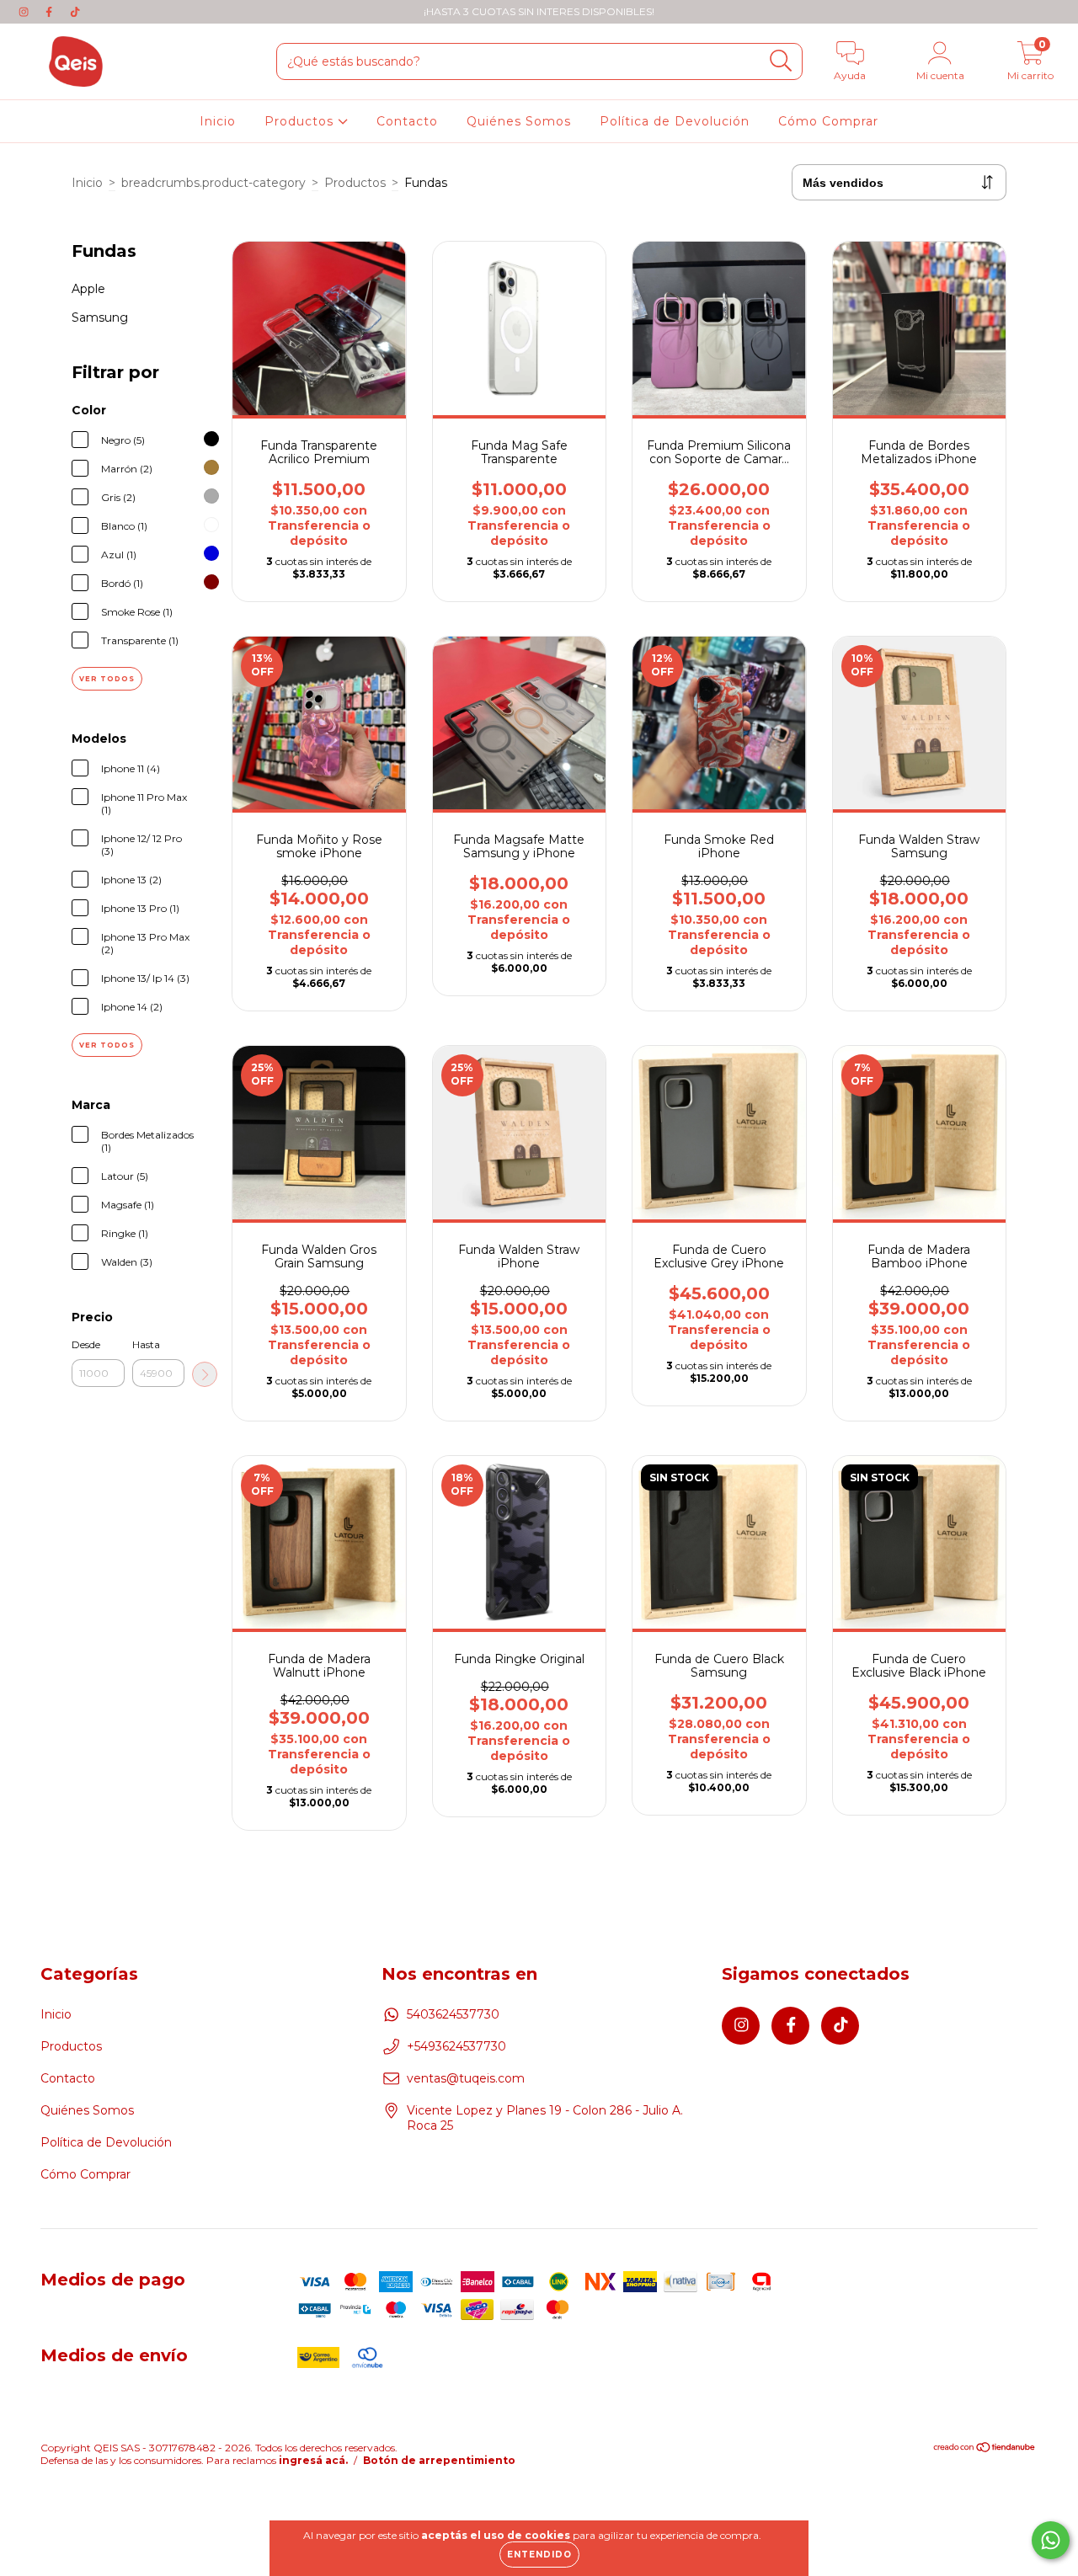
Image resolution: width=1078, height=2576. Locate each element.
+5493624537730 (456, 2046)
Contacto (407, 121)
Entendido (539, 2555)
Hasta (146, 1344)
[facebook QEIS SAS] (51, 12)
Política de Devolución (675, 121)
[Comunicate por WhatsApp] (1051, 2540)
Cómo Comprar (828, 121)
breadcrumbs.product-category (213, 183)
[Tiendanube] (985, 2449)
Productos (301, 121)
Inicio (218, 121)
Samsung (100, 317)
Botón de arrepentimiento (439, 2460)
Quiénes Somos (519, 121)
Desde (86, 1344)
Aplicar (205, 1374)
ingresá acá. (313, 2460)
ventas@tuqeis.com (466, 2078)
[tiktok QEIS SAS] (75, 12)
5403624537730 (453, 2014)
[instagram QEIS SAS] (25, 12)
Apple (88, 289)
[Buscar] (781, 61)
